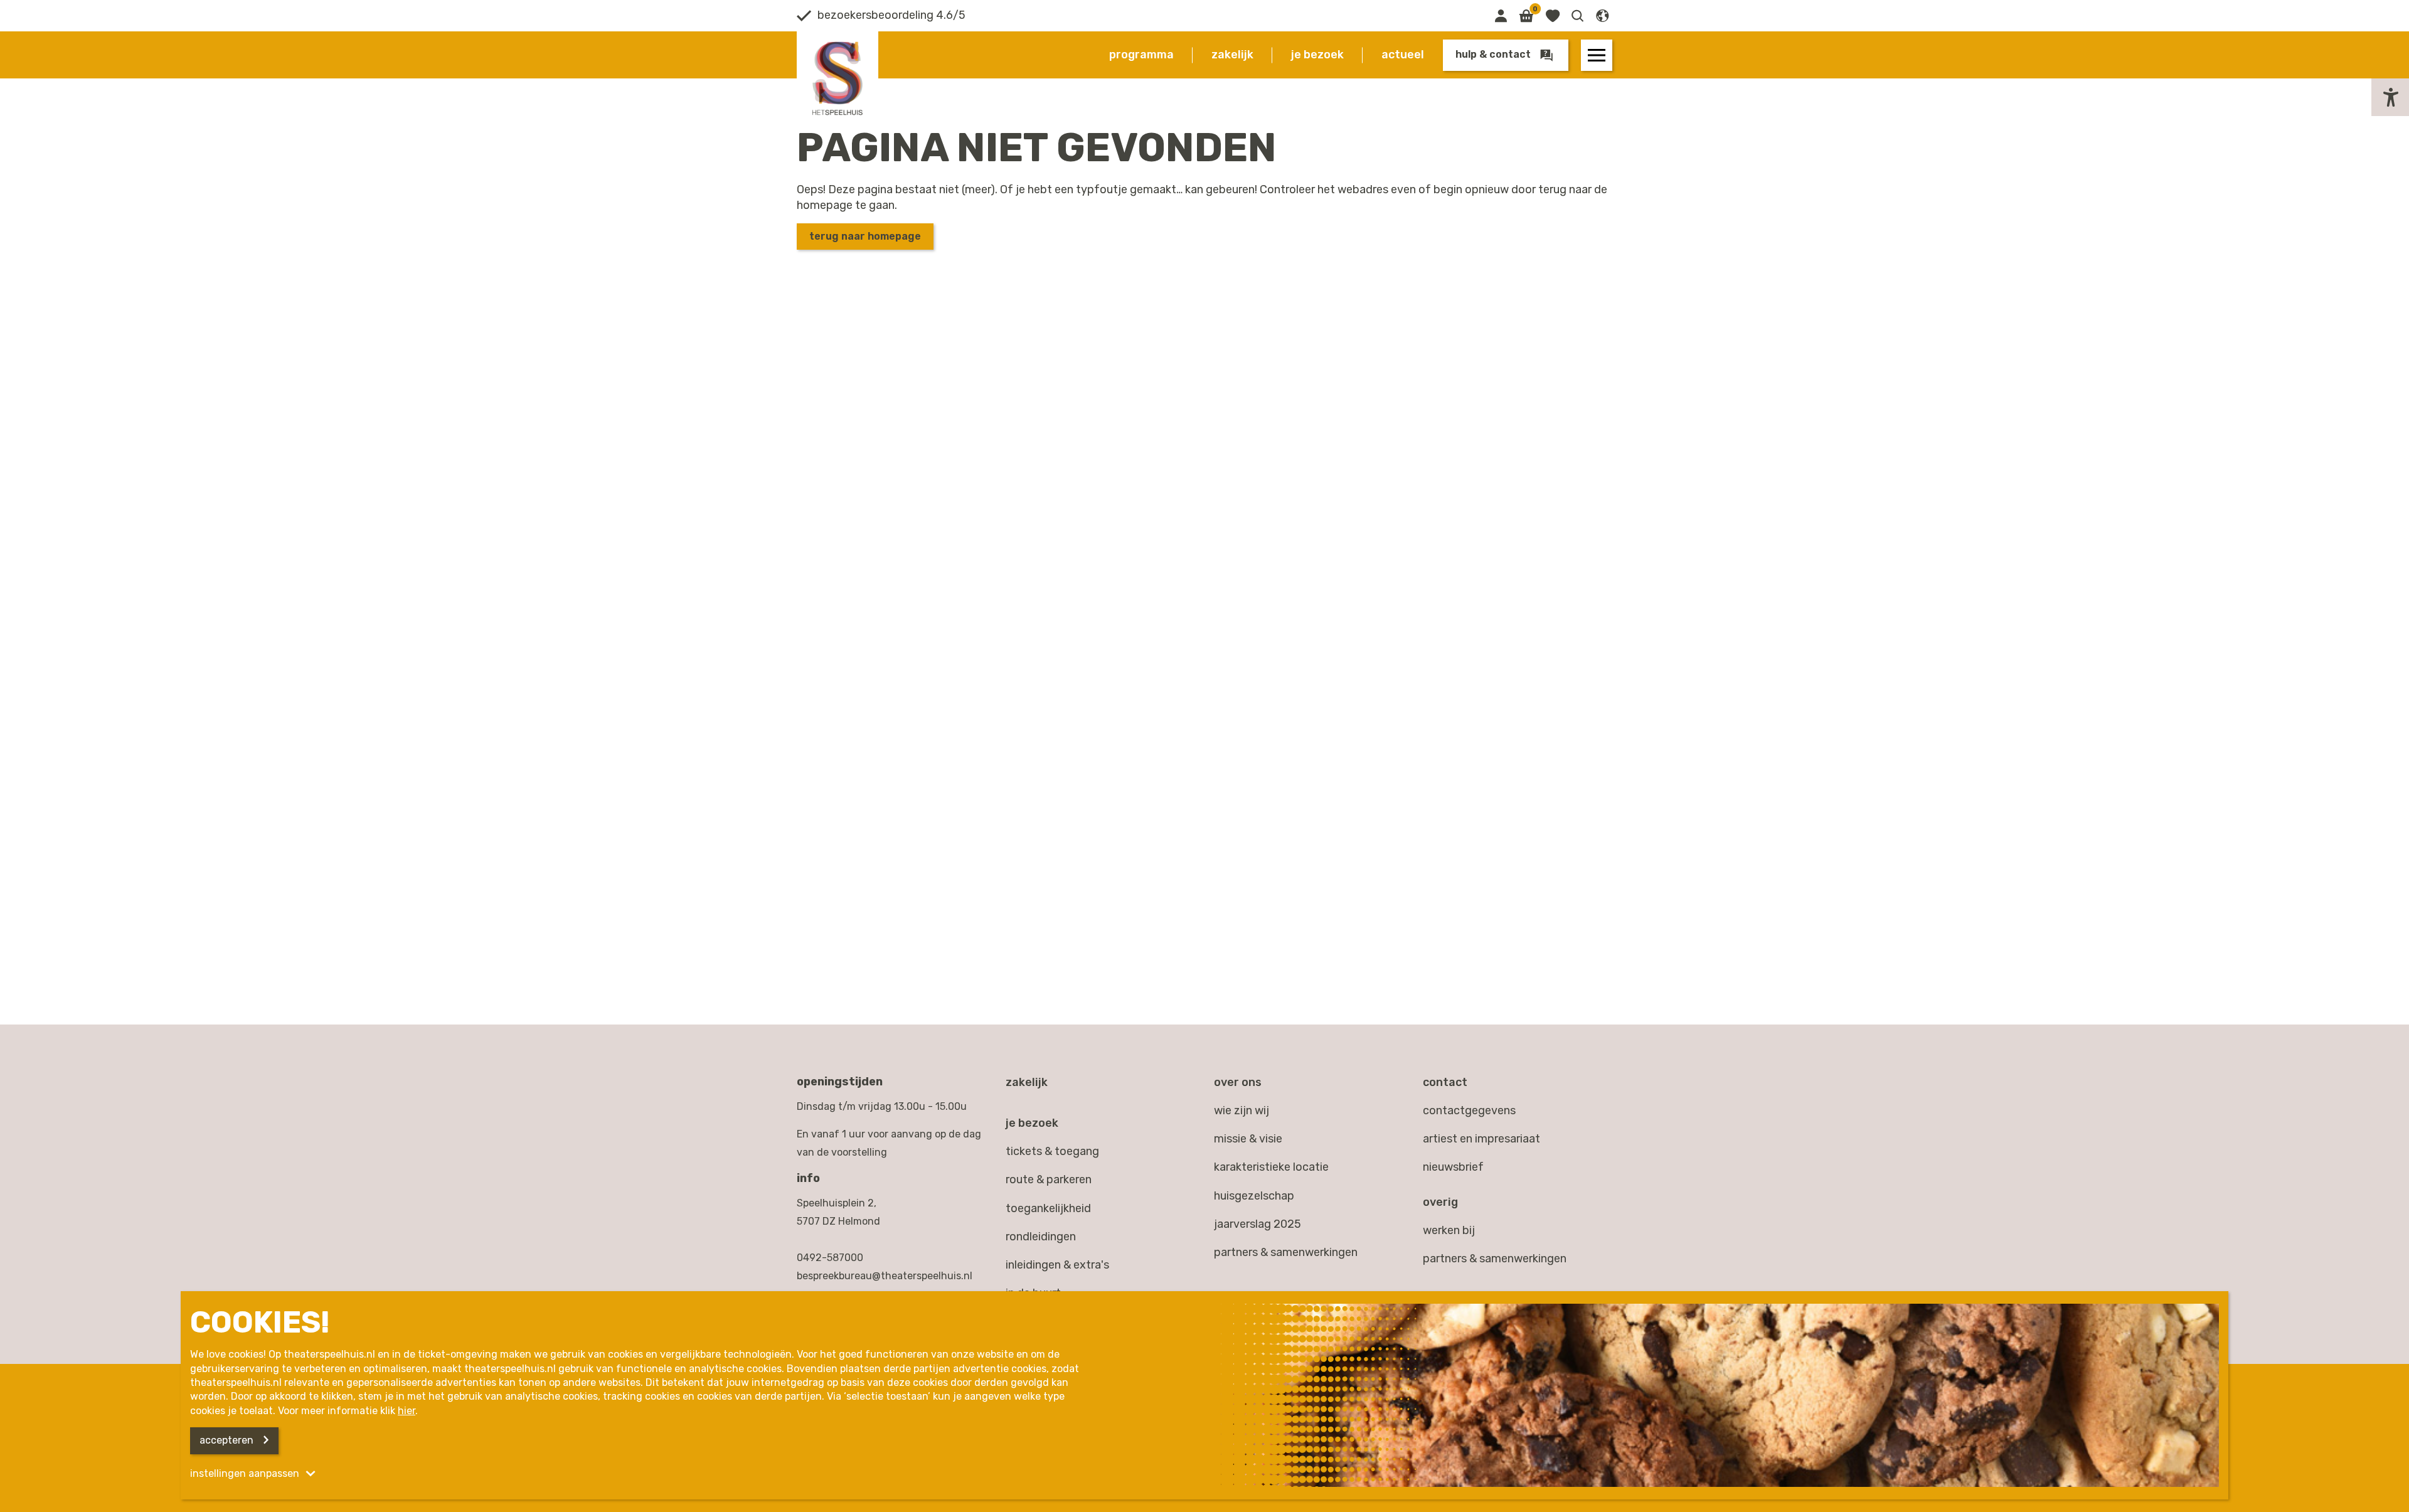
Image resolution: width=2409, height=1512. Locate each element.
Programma (1141, 55)
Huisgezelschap (1254, 1196)
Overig (1440, 1202)
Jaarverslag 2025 (1258, 1224)
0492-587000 (830, 1258)
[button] (1578, 16)
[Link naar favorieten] (1552, 16)
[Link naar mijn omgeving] (1501, 16)
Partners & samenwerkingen (1286, 1252)
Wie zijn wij (1242, 1110)
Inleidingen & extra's (1057, 1265)
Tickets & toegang (1052, 1151)
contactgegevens (1469, 1110)
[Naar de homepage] (838, 78)
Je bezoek (1317, 55)
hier (407, 1411)
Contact (1445, 1082)
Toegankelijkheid (1048, 1208)
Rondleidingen (1041, 1237)
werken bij (1449, 1230)
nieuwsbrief (1453, 1167)
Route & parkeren (1049, 1179)
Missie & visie (1248, 1139)
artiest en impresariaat (1481, 1139)
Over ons (1238, 1082)
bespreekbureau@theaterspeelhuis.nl (885, 1276)
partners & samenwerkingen (1495, 1259)
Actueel (1403, 55)
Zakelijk (1232, 55)
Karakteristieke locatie (1271, 1167)
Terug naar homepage (865, 236)
